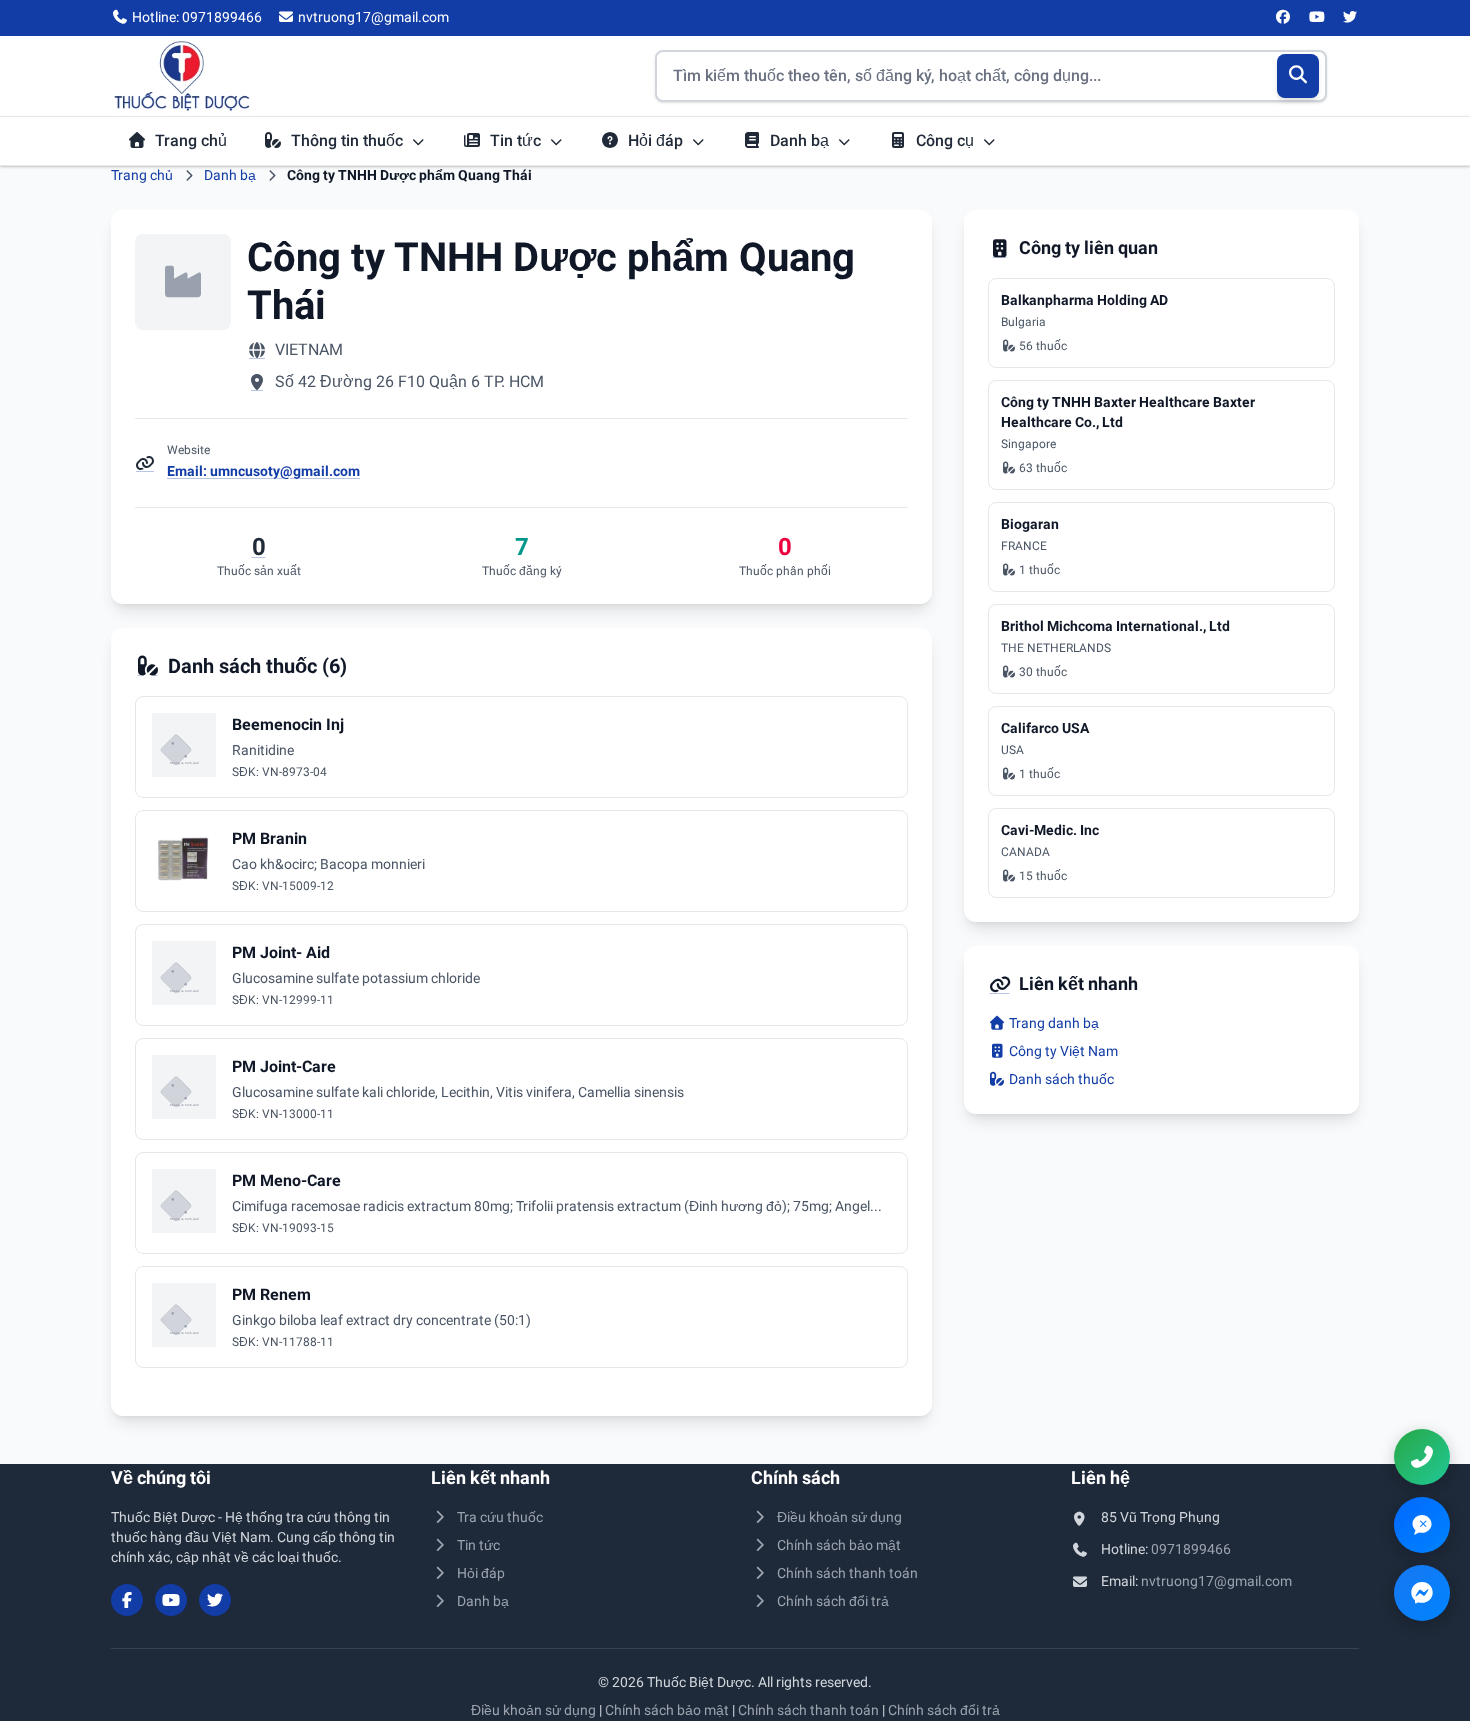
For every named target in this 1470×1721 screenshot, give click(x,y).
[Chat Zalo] (1422, 1525)
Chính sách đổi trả (833, 1601)
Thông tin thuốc (349, 140)
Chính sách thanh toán (847, 1573)
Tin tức (517, 140)
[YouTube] (1317, 18)
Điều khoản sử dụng (839, 1517)
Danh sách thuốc (1060, 1079)
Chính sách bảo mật (839, 1545)
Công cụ (947, 140)
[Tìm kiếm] (1298, 76)
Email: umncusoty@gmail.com (263, 471)
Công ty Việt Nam (1062, 1051)
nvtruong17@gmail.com (1216, 1581)
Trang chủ (191, 140)
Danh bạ (801, 140)
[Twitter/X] (1351, 18)
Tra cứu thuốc (500, 1517)
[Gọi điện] (1422, 1457)
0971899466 (1191, 1549)
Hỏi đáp (657, 140)
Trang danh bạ (1052, 1023)
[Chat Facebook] (1422, 1593)
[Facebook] (1284, 18)
